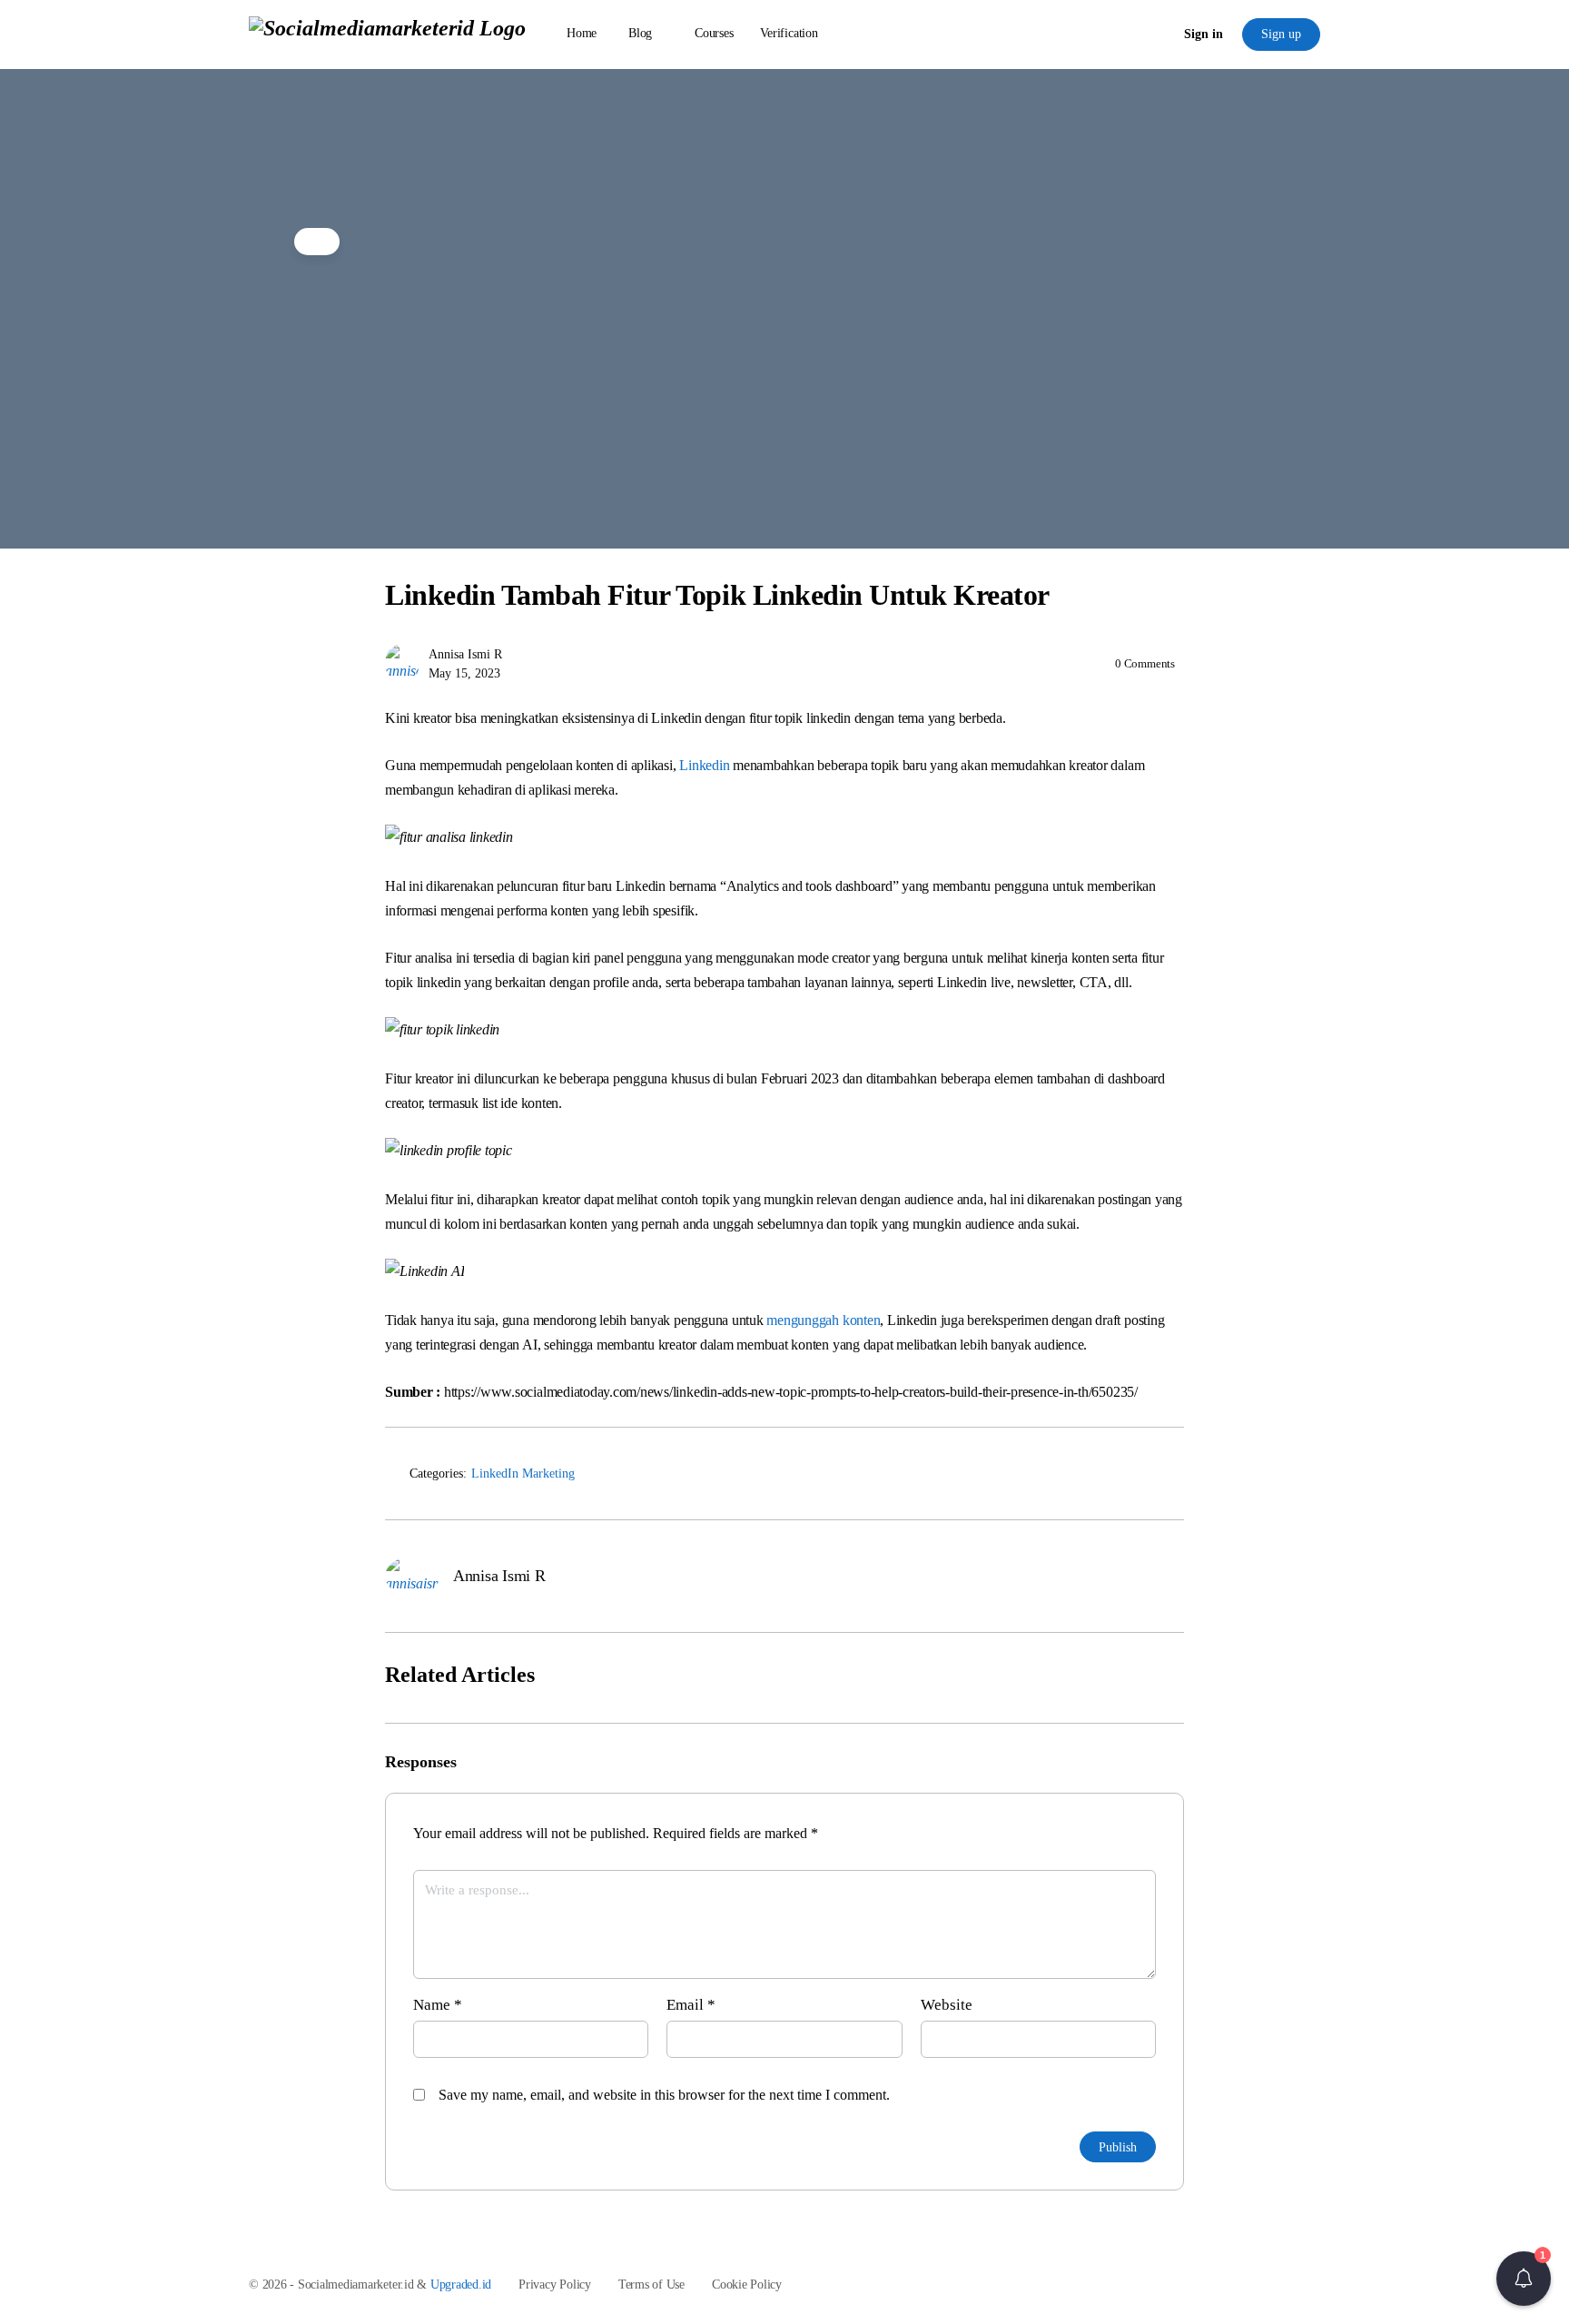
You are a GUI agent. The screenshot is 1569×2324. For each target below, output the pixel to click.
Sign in (1204, 34)
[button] (1524, 2279)
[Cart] (1155, 35)
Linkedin (704, 765)
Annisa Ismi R (465, 654)
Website (947, 2005)
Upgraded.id (461, 2284)
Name (438, 2005)
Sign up (1281, 34)
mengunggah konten (823, 1320)
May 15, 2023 (464, 673)
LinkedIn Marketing (523, 1474)
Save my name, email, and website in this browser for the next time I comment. (664, 2095)
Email (691, 2005)
